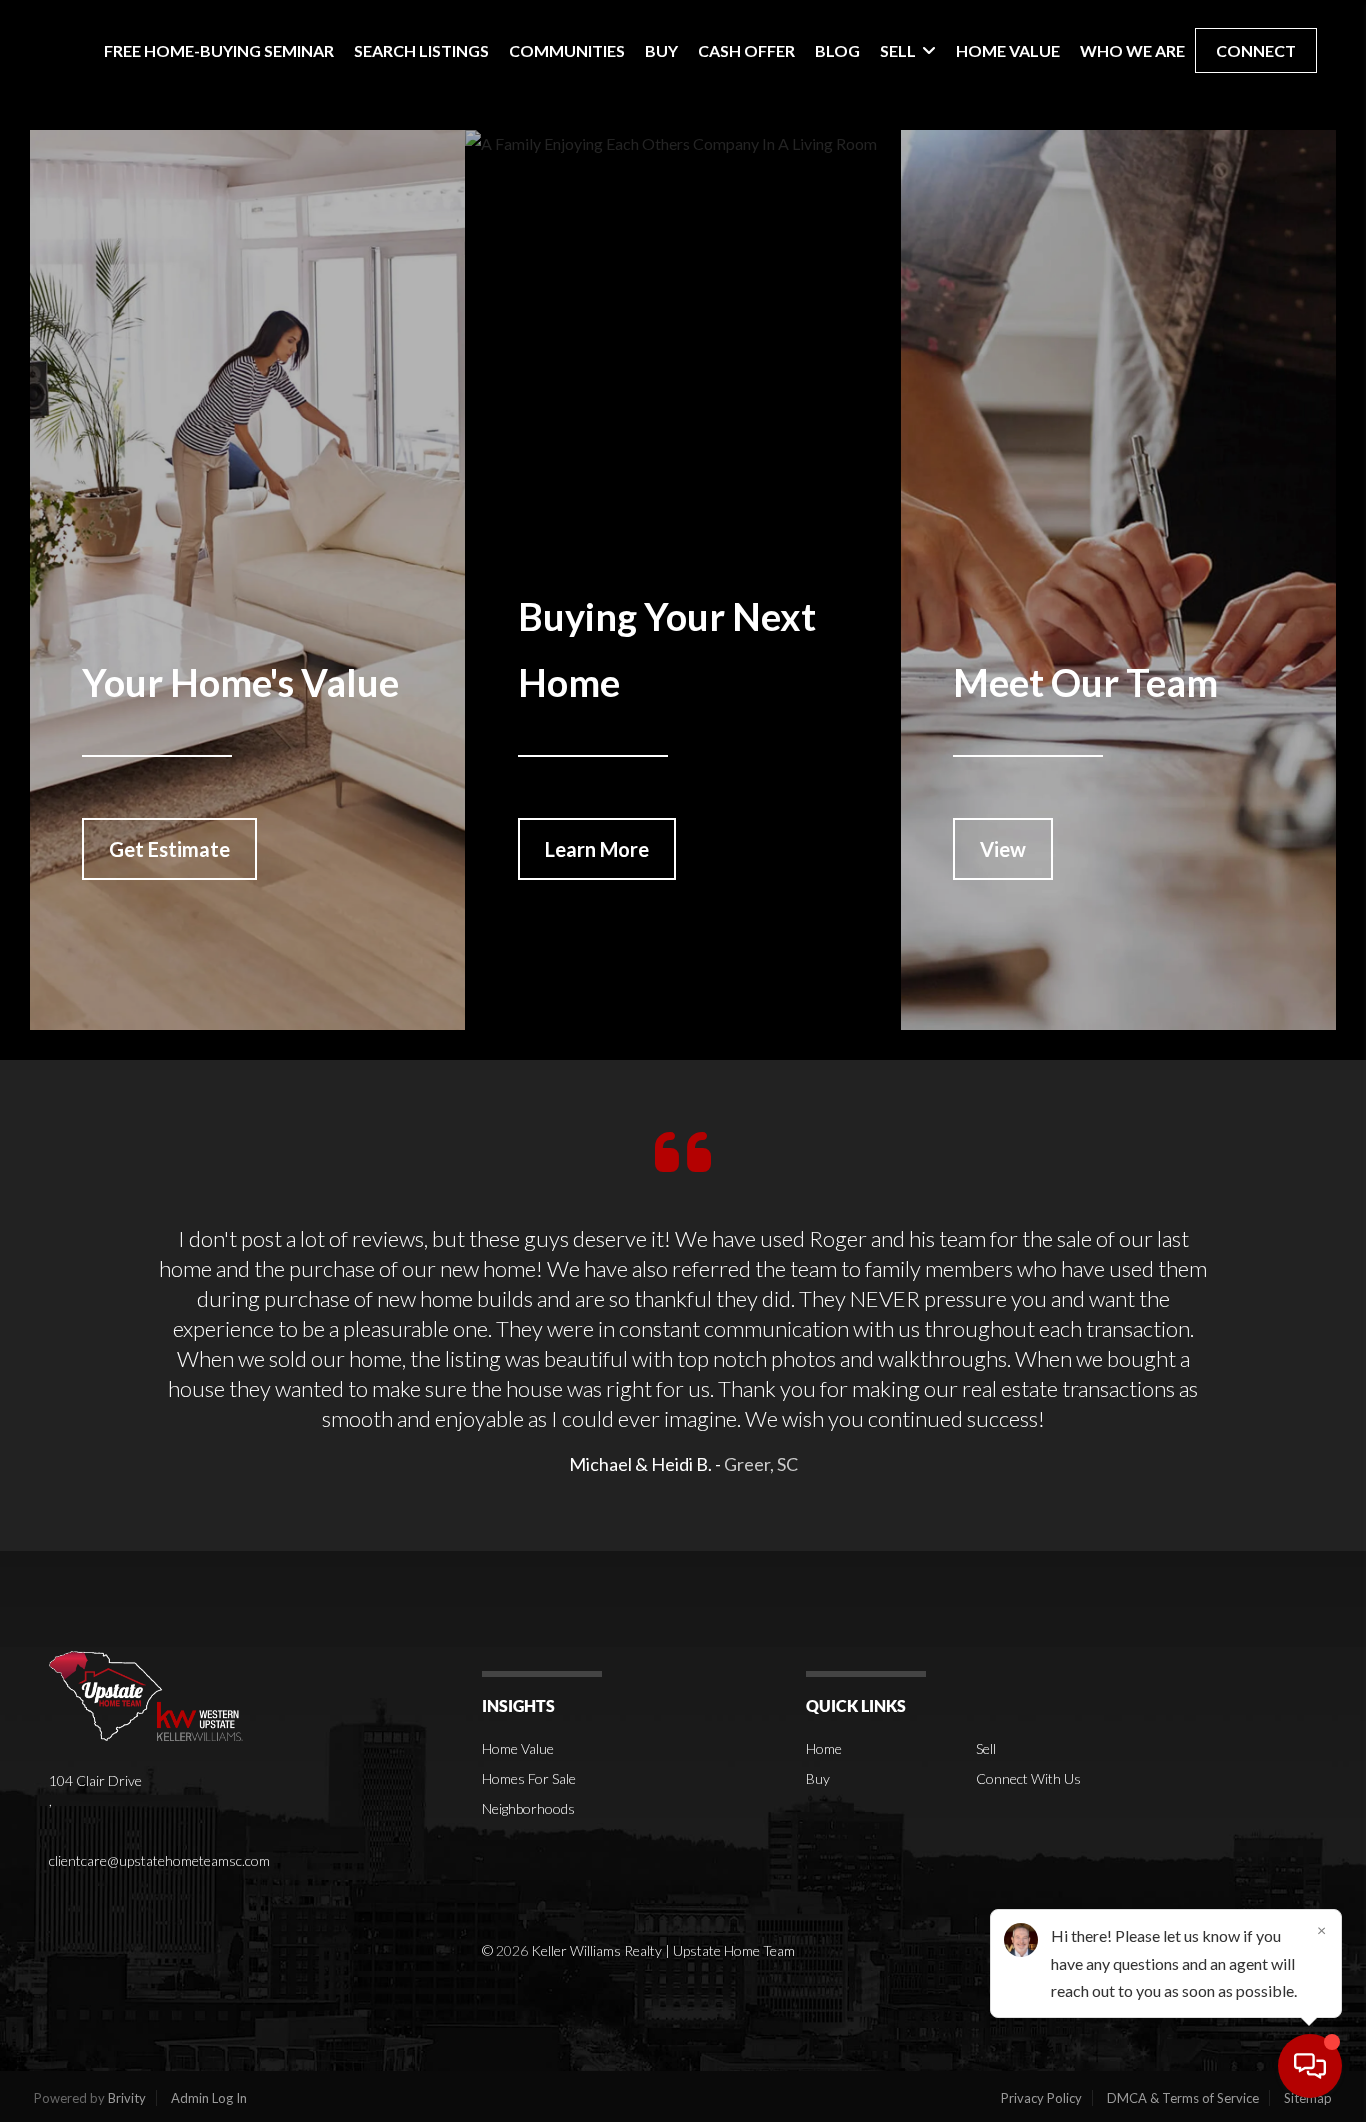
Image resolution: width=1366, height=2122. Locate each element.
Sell (986, 1748)
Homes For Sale (529, 1778)
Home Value (518, 1748)
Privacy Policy (1041, 2098)
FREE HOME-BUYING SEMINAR (219, 50)
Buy (818, 1778)
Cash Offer (746, 50)
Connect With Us (1028, 1778)
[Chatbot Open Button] (1310, 2066)
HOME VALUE (1008, 50)
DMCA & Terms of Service (1183, 2098)
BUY (661, 50)
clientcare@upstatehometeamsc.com (159, 1860)
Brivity (127, 2098)
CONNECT (1256, 50)
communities (567, 50)
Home (824, 1748)
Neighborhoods (528, 1808)
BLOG (837, 50)
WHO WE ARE (1132, 50)
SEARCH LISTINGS (421, 50)
